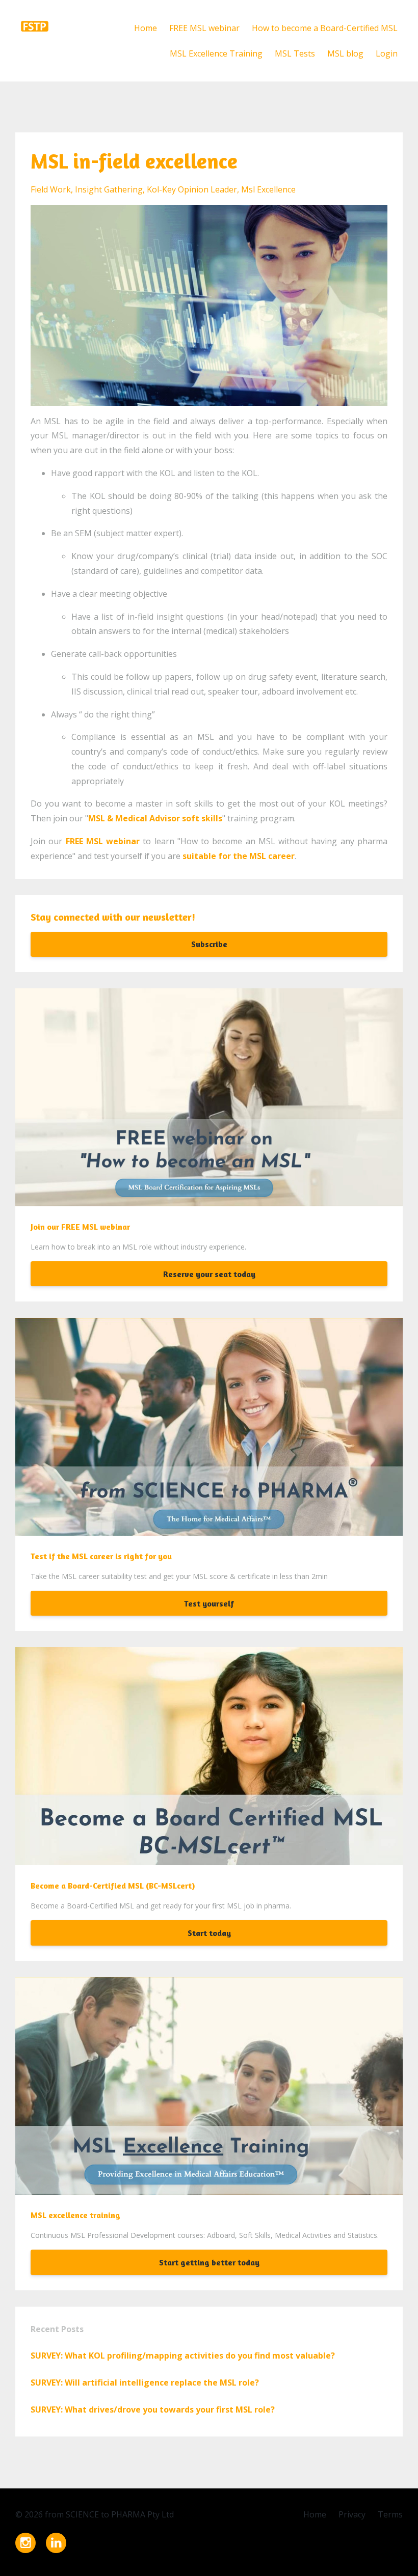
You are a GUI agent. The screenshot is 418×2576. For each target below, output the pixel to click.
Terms (390, 2514)
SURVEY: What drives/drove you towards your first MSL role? (153, 2409)
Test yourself (209, 1603)
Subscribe (209, 944)
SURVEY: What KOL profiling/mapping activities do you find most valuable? (183, 2356)
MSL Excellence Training (216, 53)
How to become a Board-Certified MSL (325, 28)
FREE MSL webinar (204, 28)
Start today (209, 1933)
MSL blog (345, 53)
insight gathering (109, 189)
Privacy (352, 2514)
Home (146, 28)
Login (387, 53)
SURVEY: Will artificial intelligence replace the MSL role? (145, 2383)
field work (51, 189)
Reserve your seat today (209, 1274)
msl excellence (268, 189)
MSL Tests (295, 53)
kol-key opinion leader (192, 189)
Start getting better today (209, 2262)
